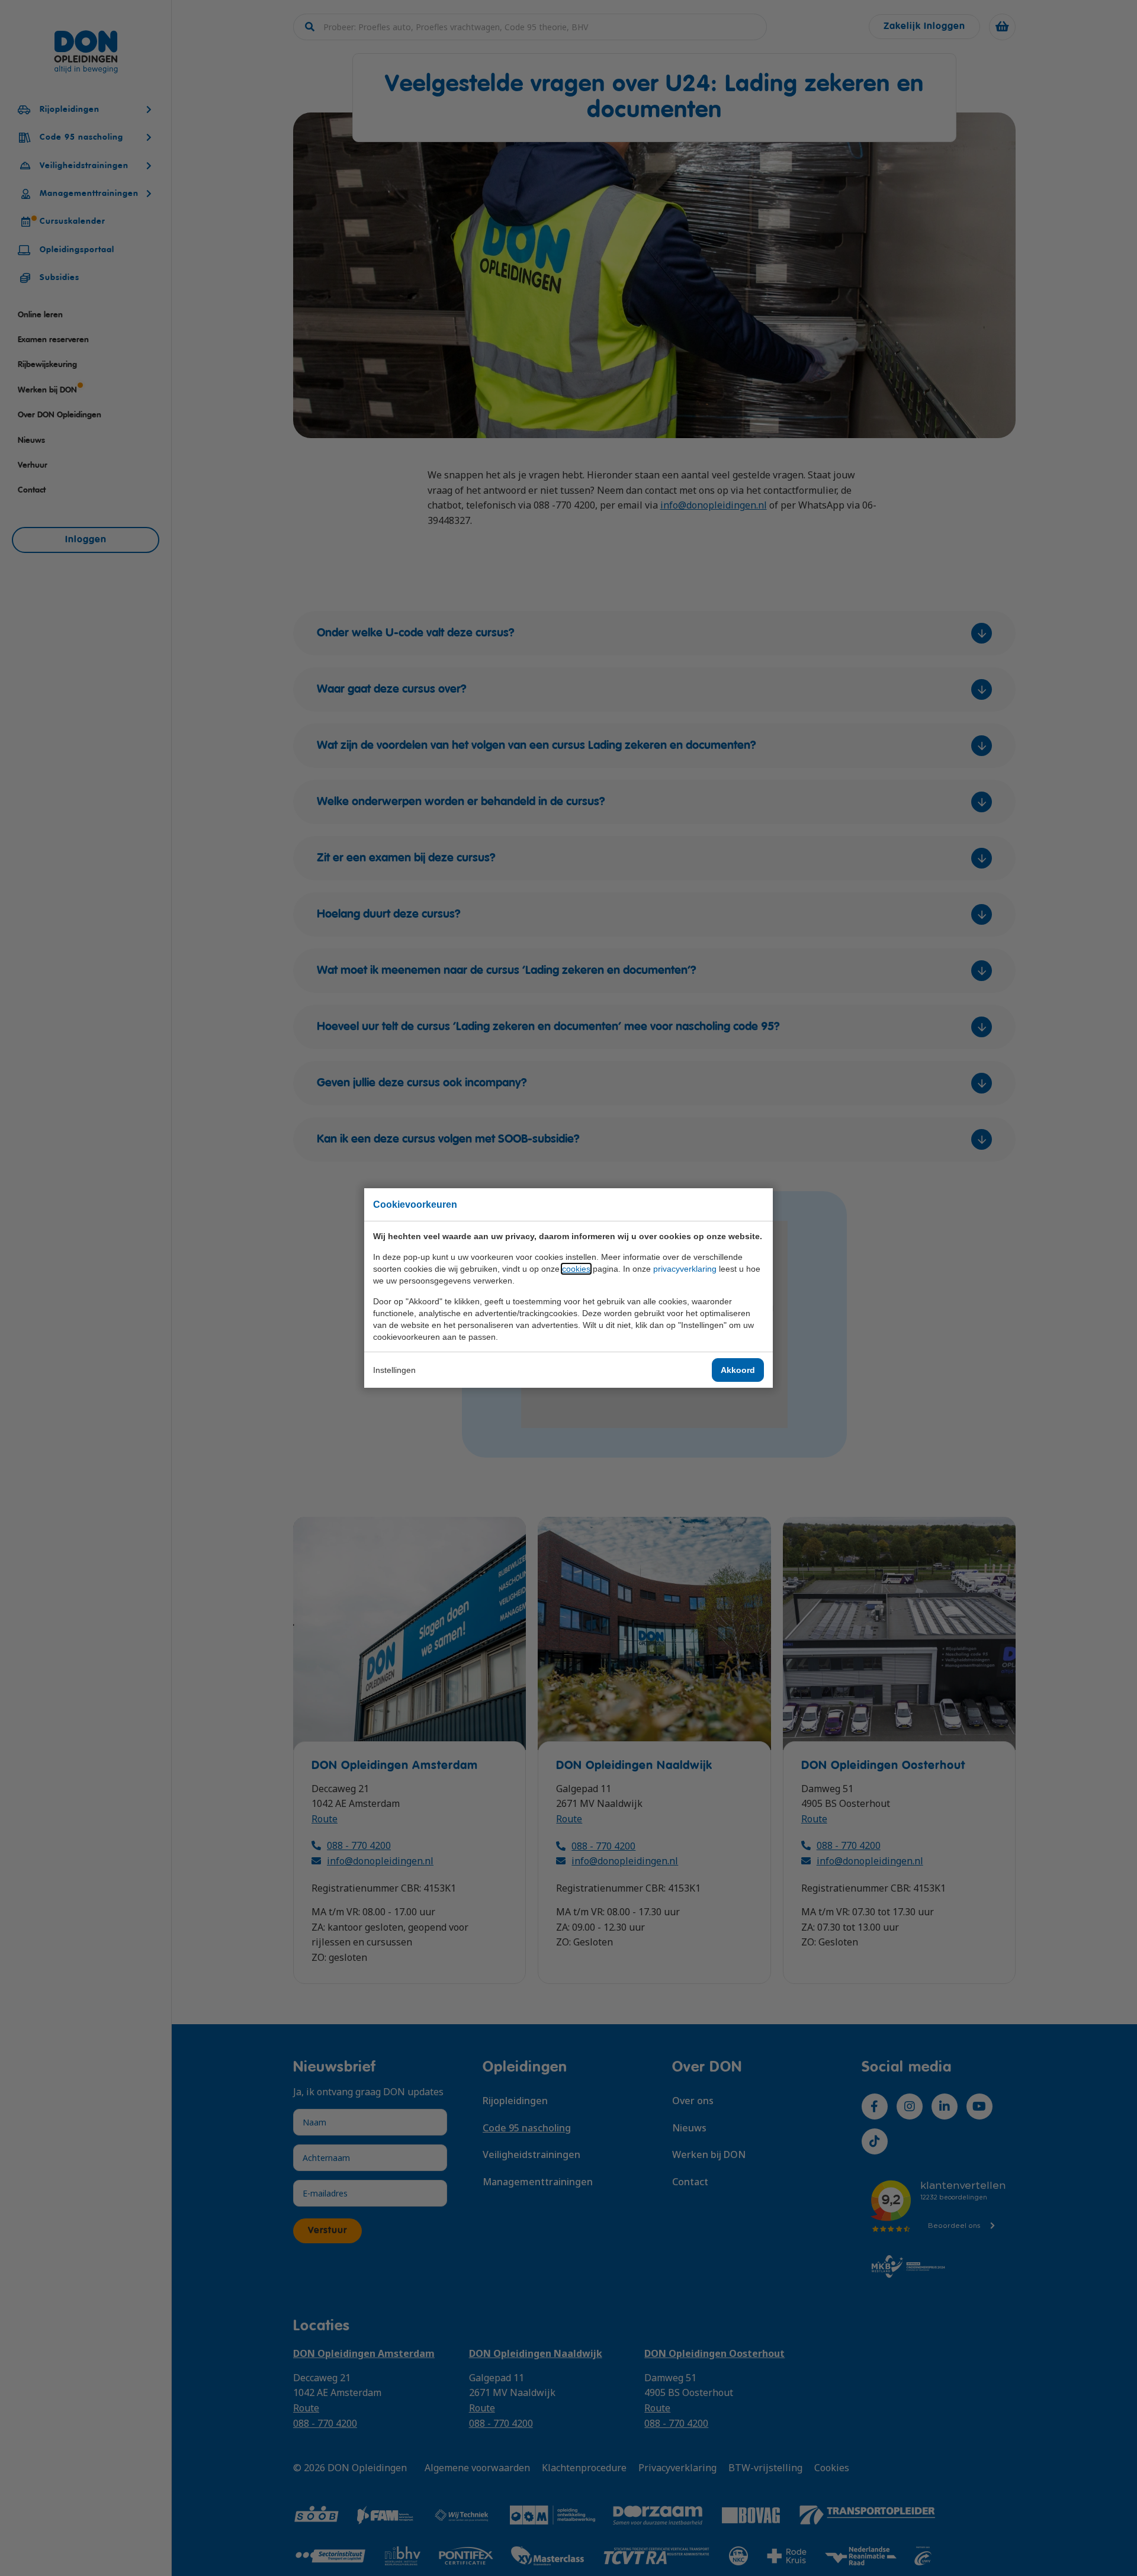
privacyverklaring (685, 1269)
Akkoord (738, 1370)
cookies (576, 1269)
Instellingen (394, 1370)
